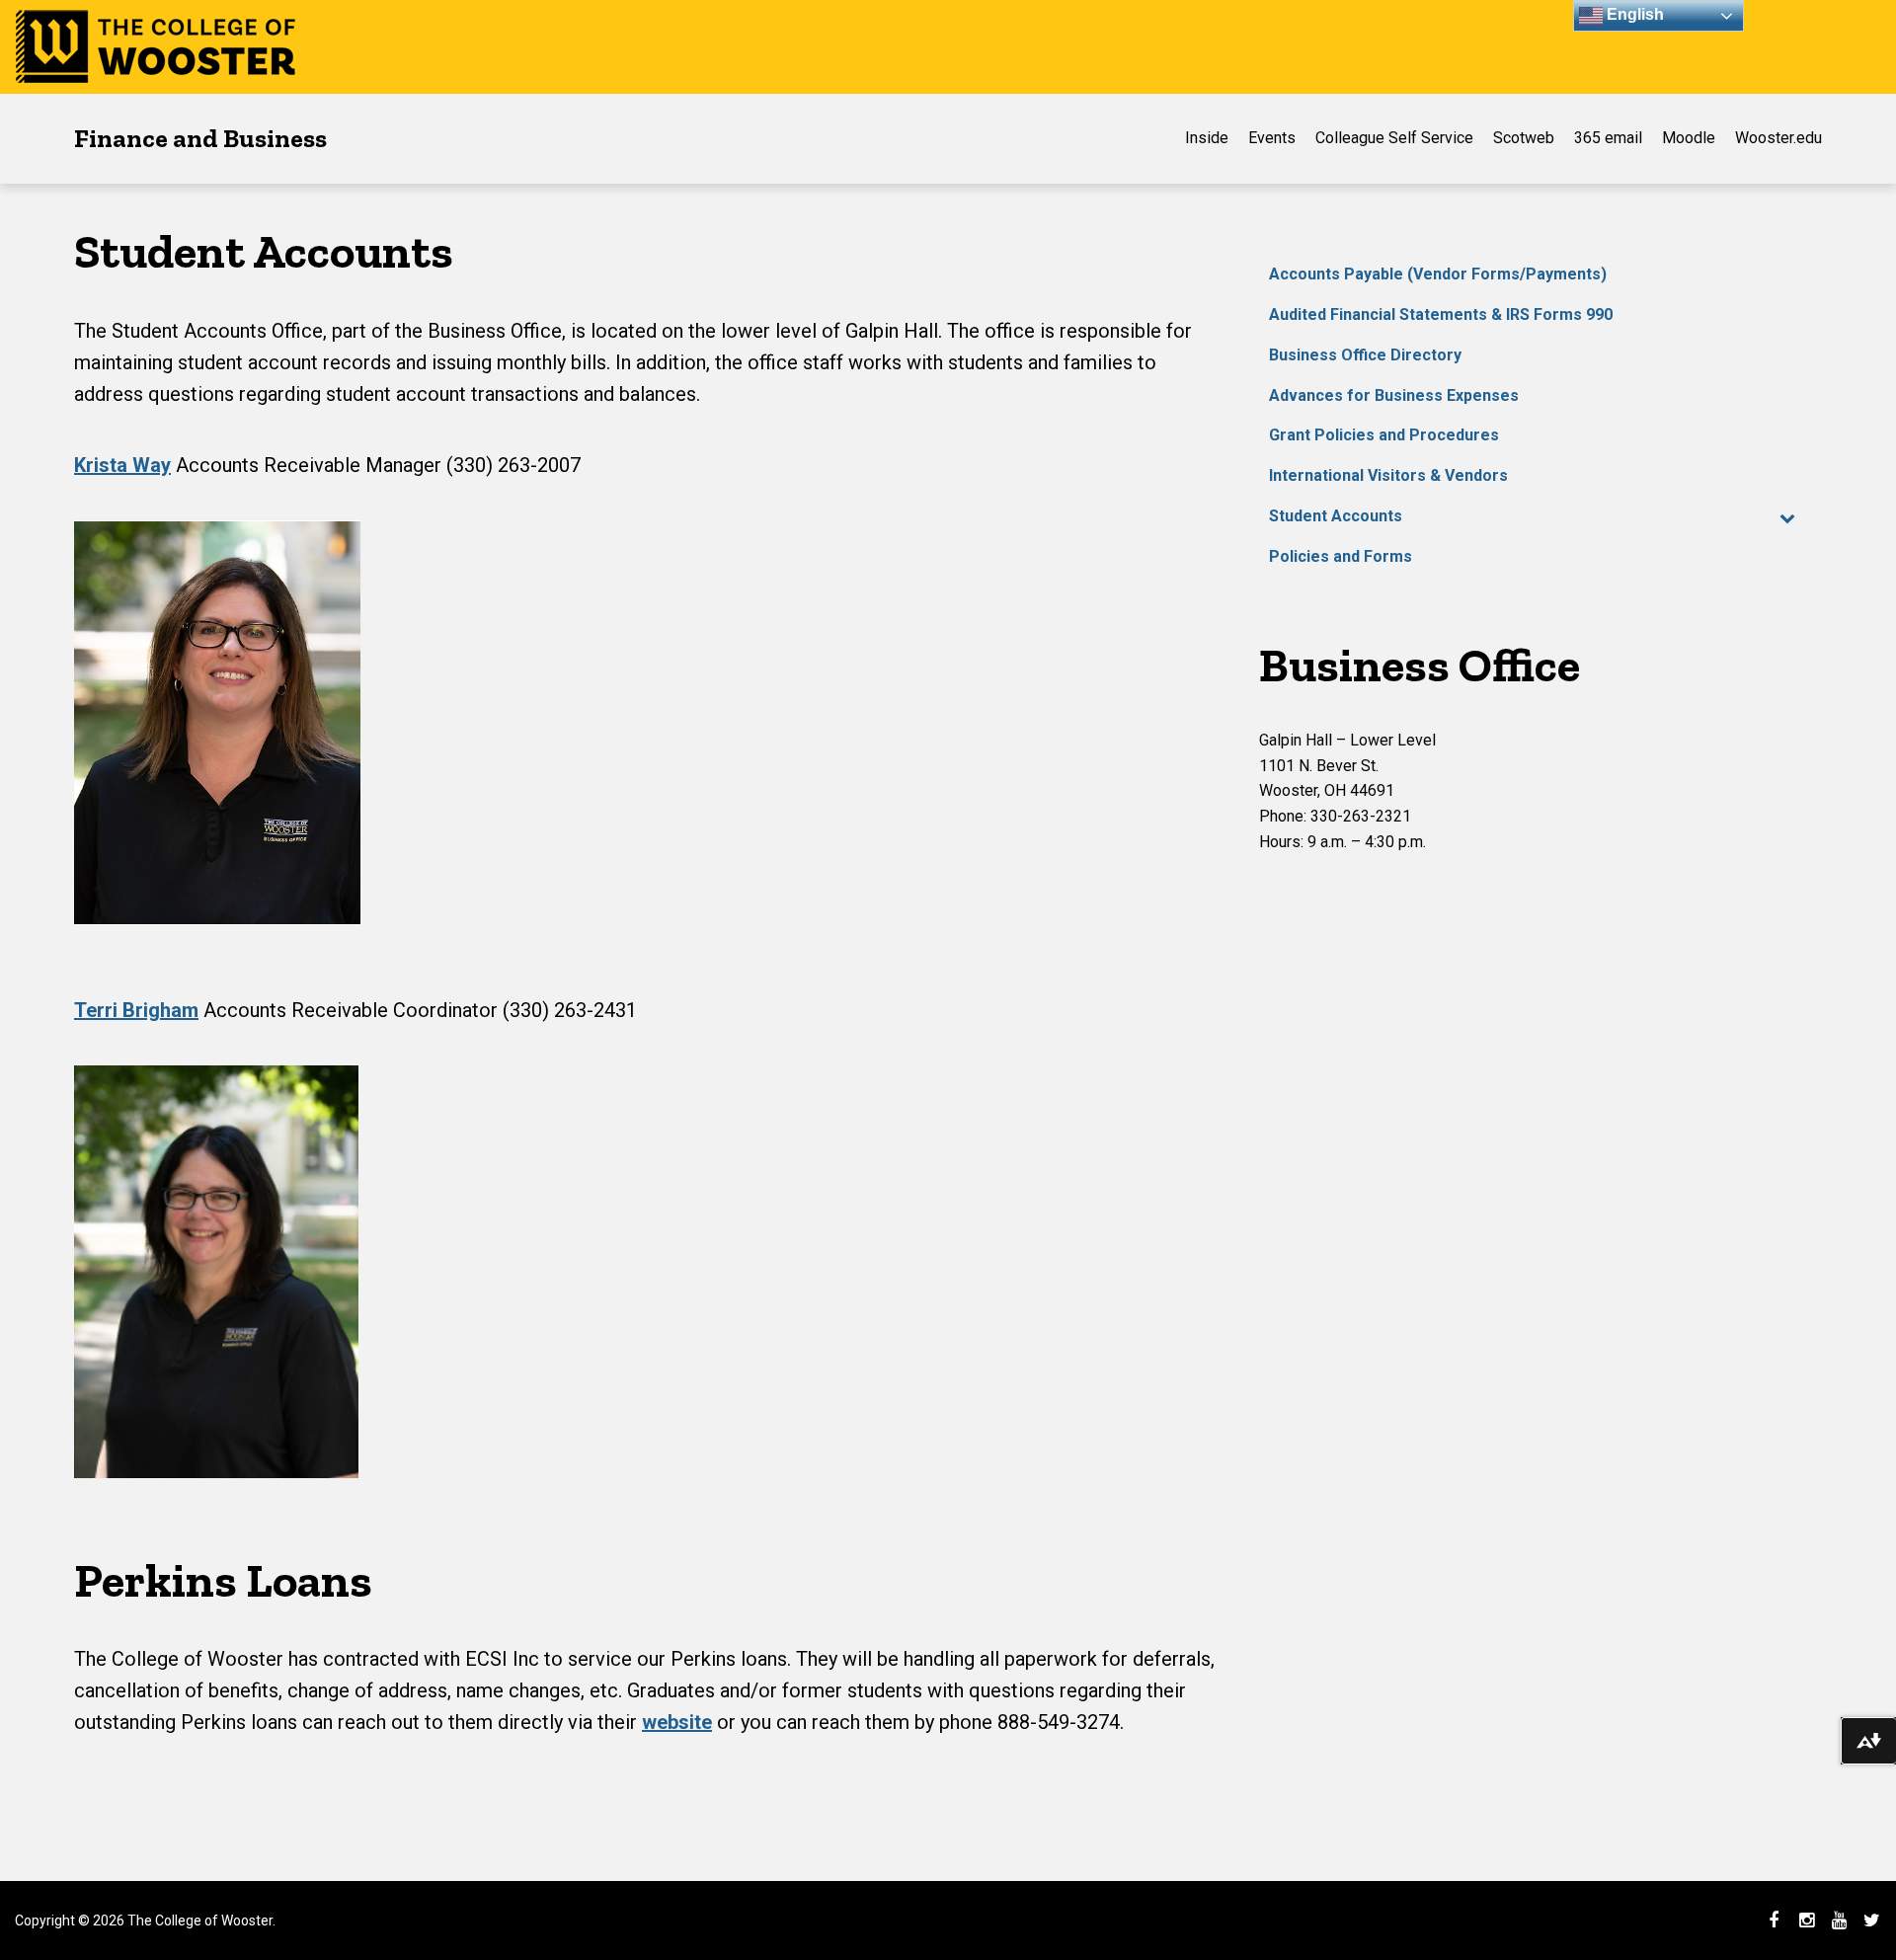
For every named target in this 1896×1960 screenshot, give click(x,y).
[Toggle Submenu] (1787, 517)
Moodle (1689, 138)
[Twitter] (1871, 1921)
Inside (1207, 138)
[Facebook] (1774, 1921)
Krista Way (122, 465)
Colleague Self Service (1394, 138)
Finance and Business (200, 138)
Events (1272, 138)
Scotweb (1524, 138)
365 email (1608, 138)
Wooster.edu (1778, 138)
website (677, 1722)
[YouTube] (1839, 1921)
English (1633, 14)
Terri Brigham (136, 1010)
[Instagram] (1806, 1921)
